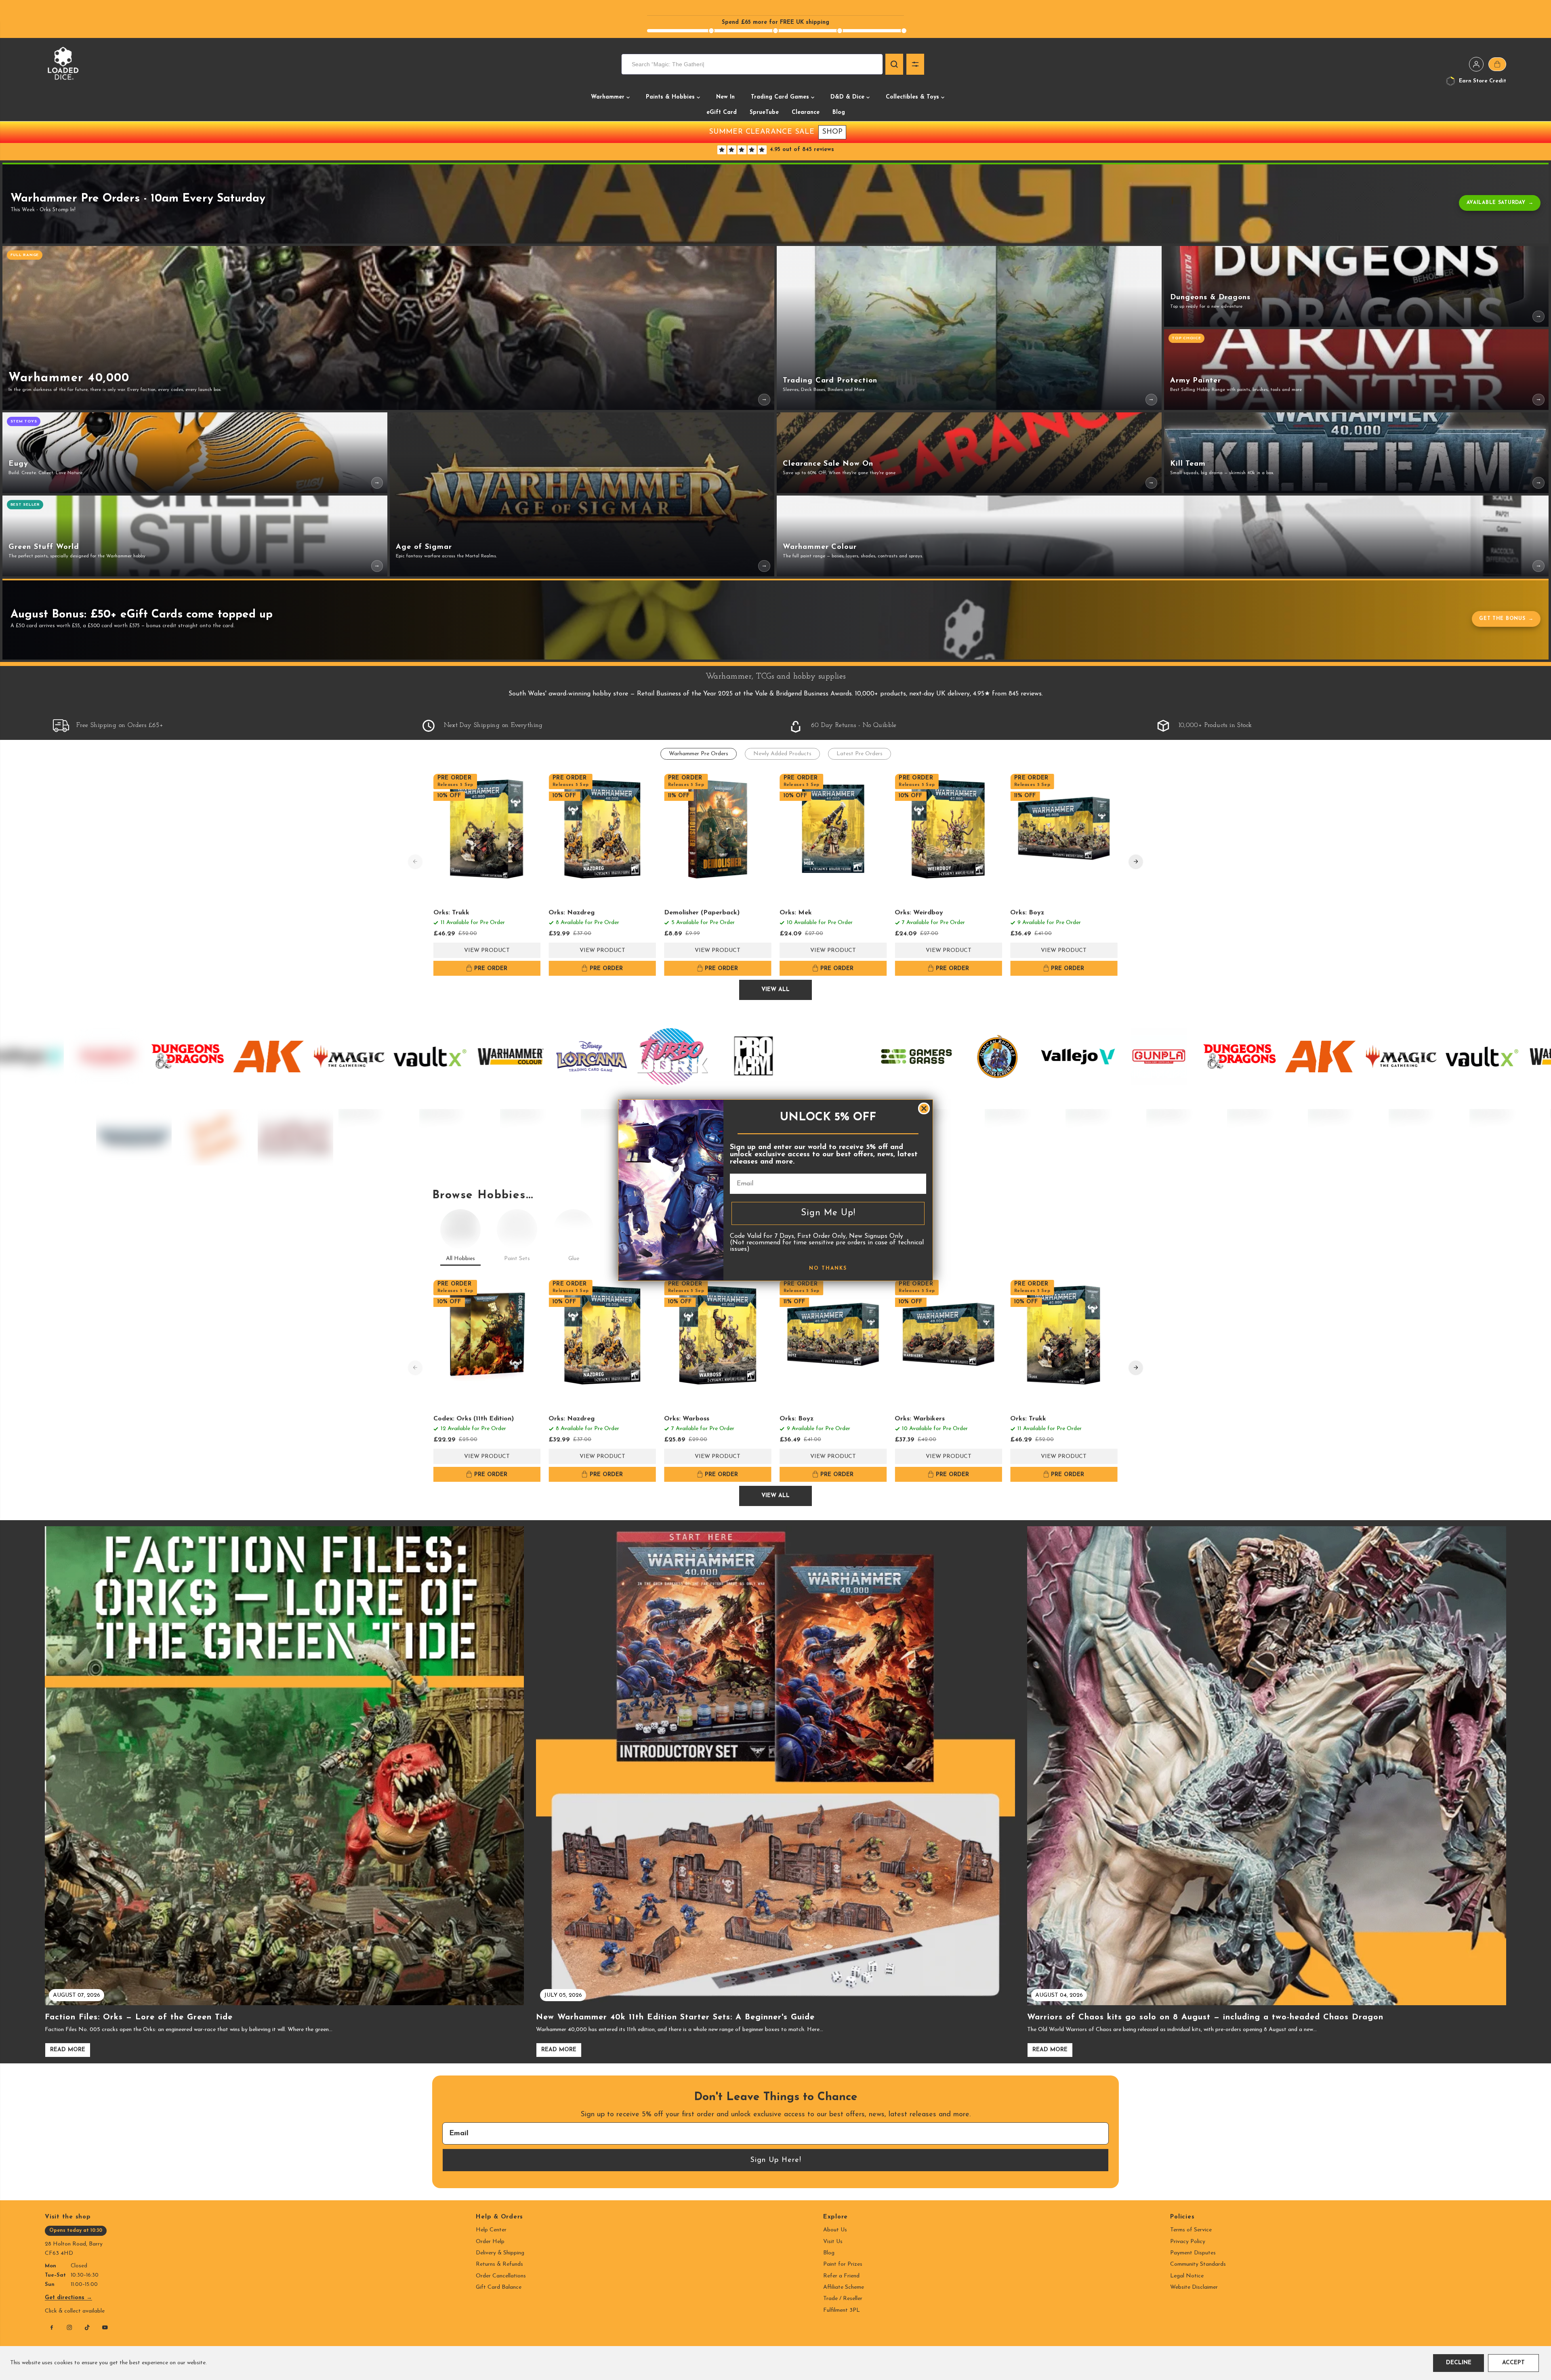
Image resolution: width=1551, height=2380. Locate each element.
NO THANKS (828, 1268)
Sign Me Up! (828, 1213)
